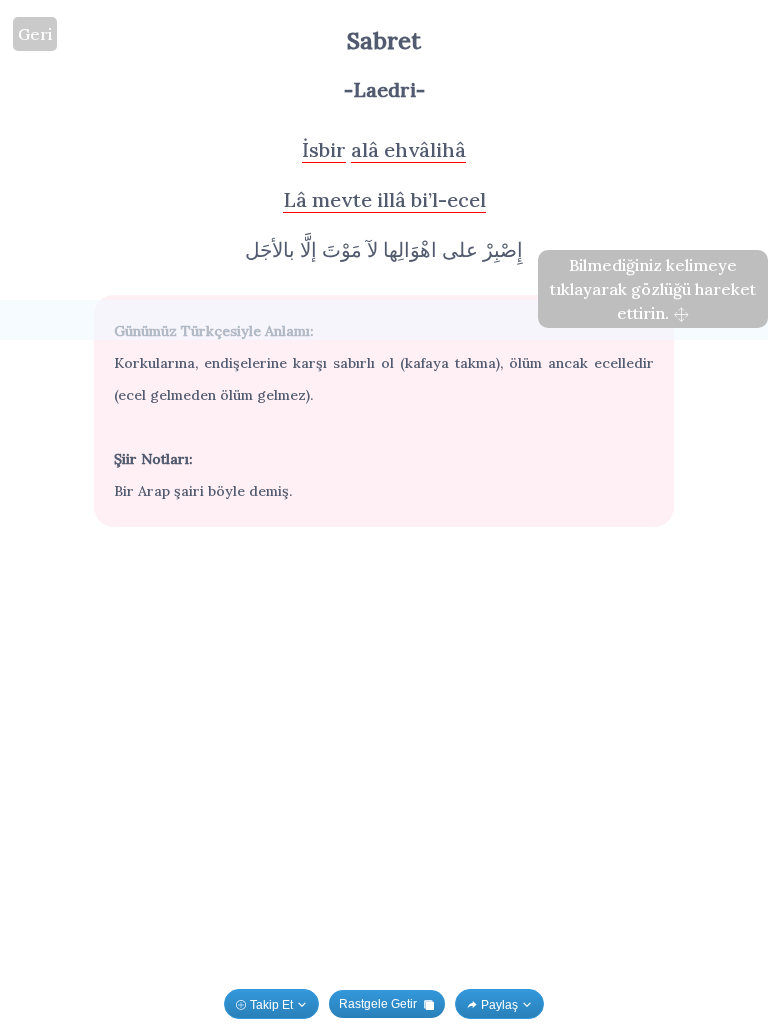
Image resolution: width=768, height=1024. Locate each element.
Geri (35, 34)
